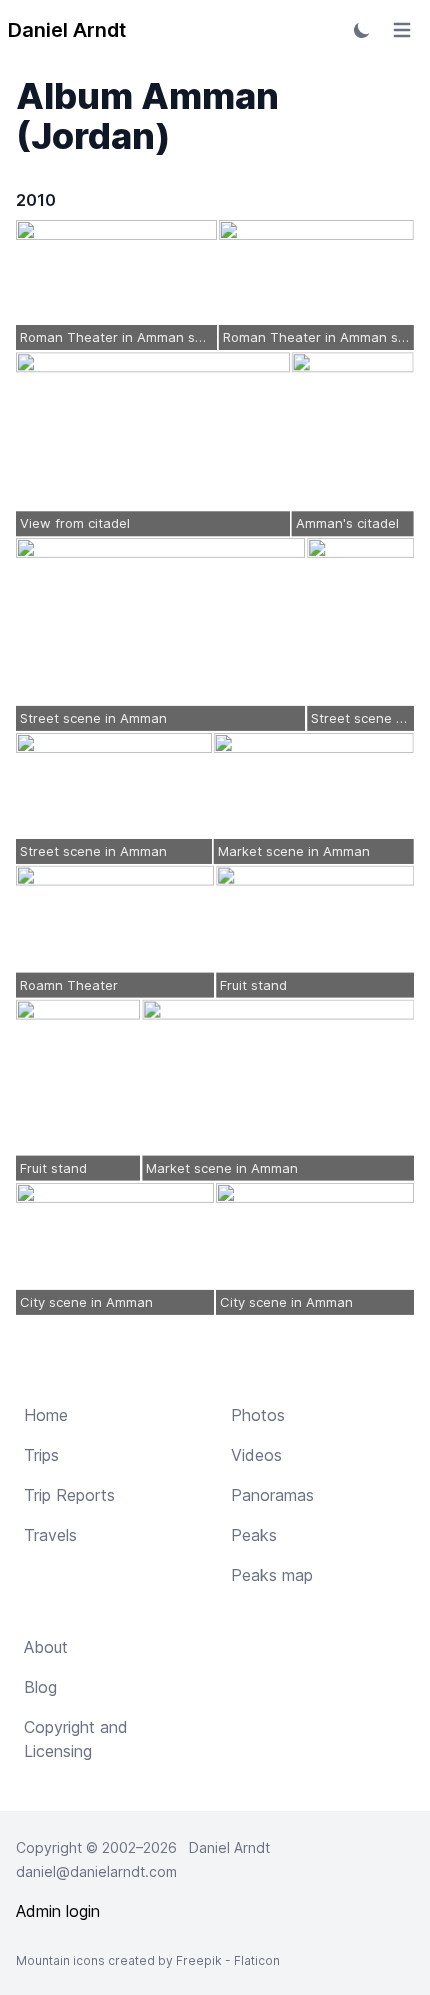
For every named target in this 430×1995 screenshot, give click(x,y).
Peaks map (272, 1575)
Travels (50, 1535)
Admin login (58, 1911)
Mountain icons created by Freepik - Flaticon (148, 1960)
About (46, 1647)
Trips (41, 1455)
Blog (40, 1687)
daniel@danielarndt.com (96, 1871)
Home (46, 1415)
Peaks (254, 1535)
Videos (256, 1455)
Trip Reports (69, 1495)
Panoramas (272, 1495)
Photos (258, 1415)
